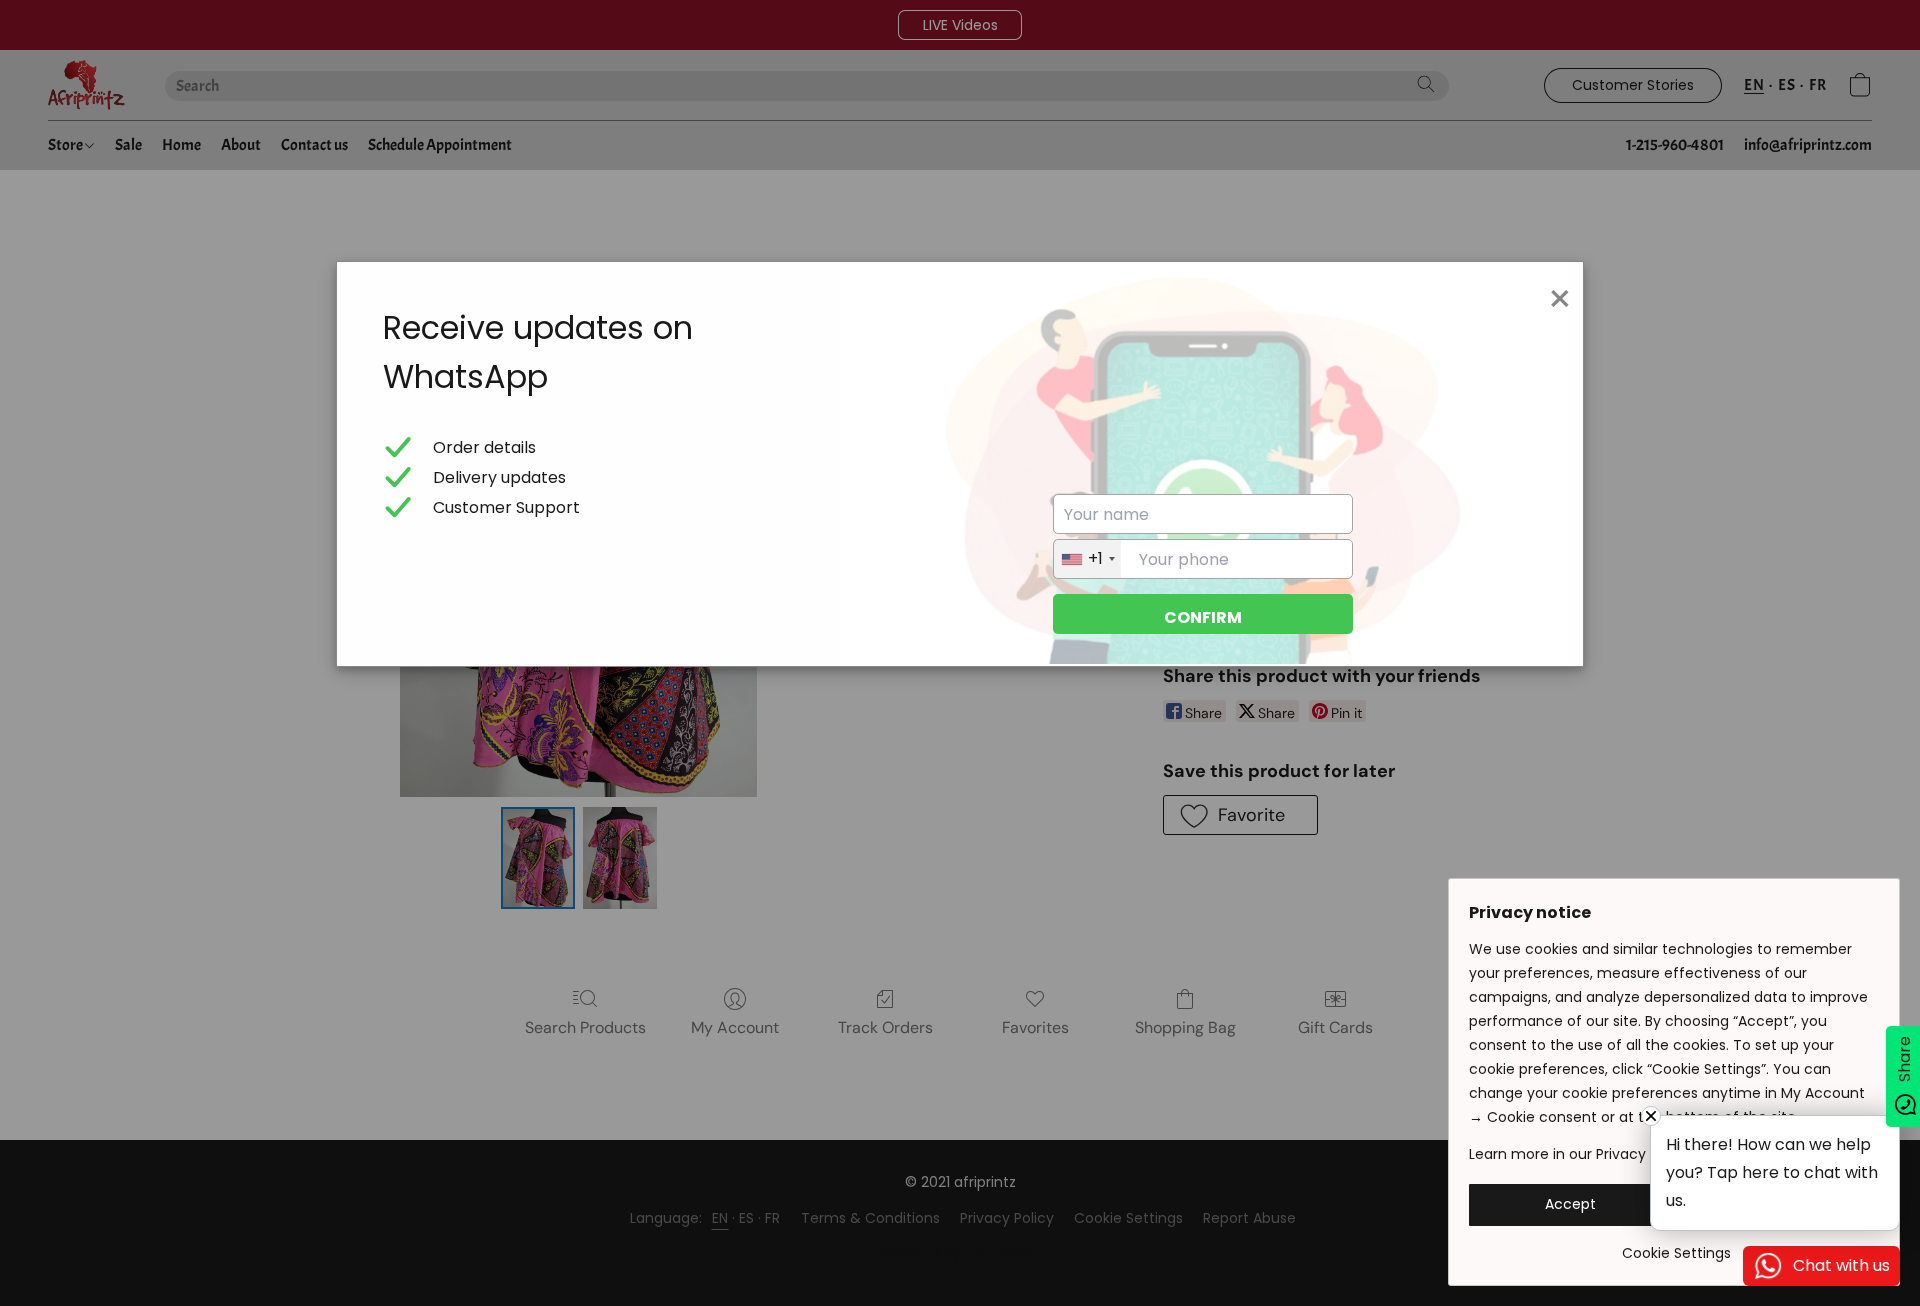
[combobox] (1087, 559)
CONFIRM (1203, 617)
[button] (1570, 1205)
